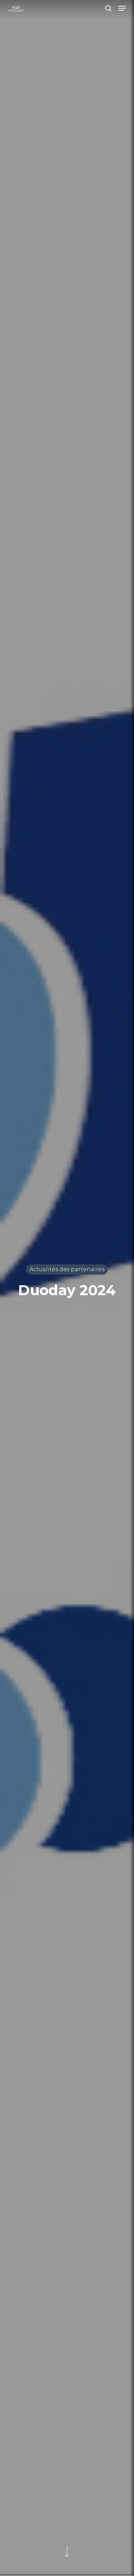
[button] (122, 8)
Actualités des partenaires (67, 1269)
